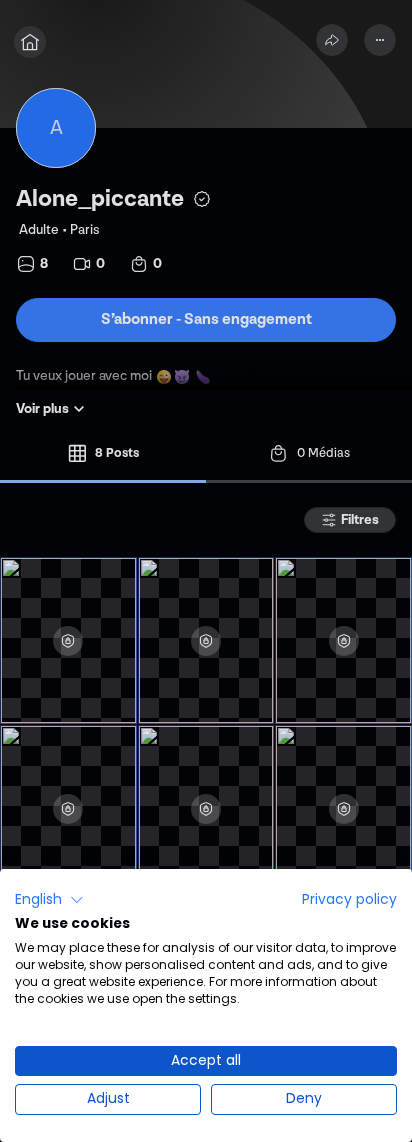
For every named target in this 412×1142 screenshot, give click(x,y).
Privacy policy (349, 899)
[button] (49, 900)
